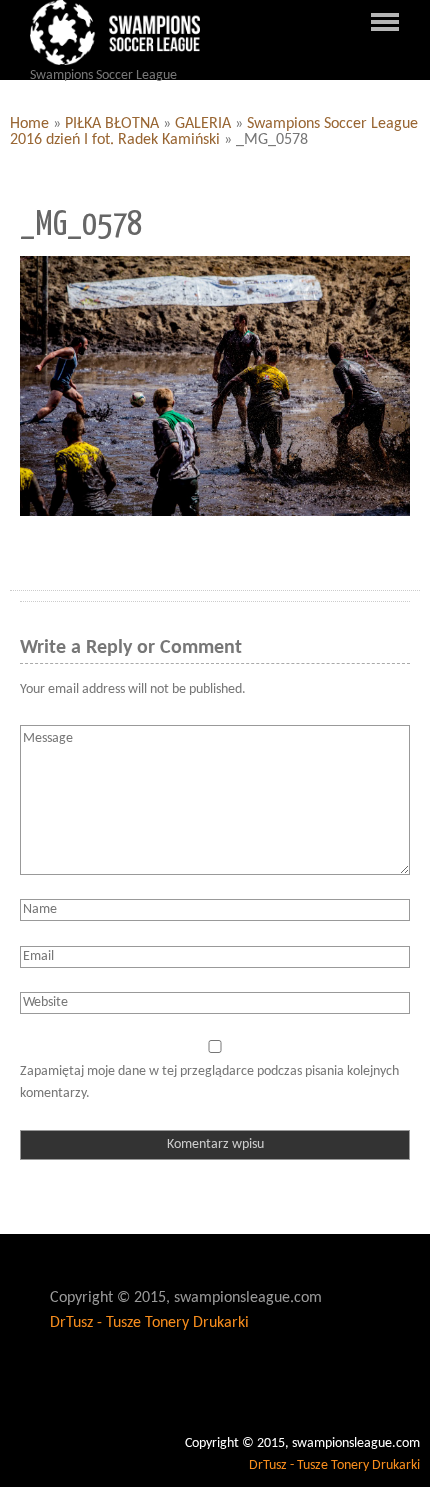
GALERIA (203, 124)
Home (29, 124)
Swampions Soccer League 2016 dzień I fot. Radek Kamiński (214, 132)
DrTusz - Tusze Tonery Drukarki (149, 1323)
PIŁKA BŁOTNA (112, 124)
